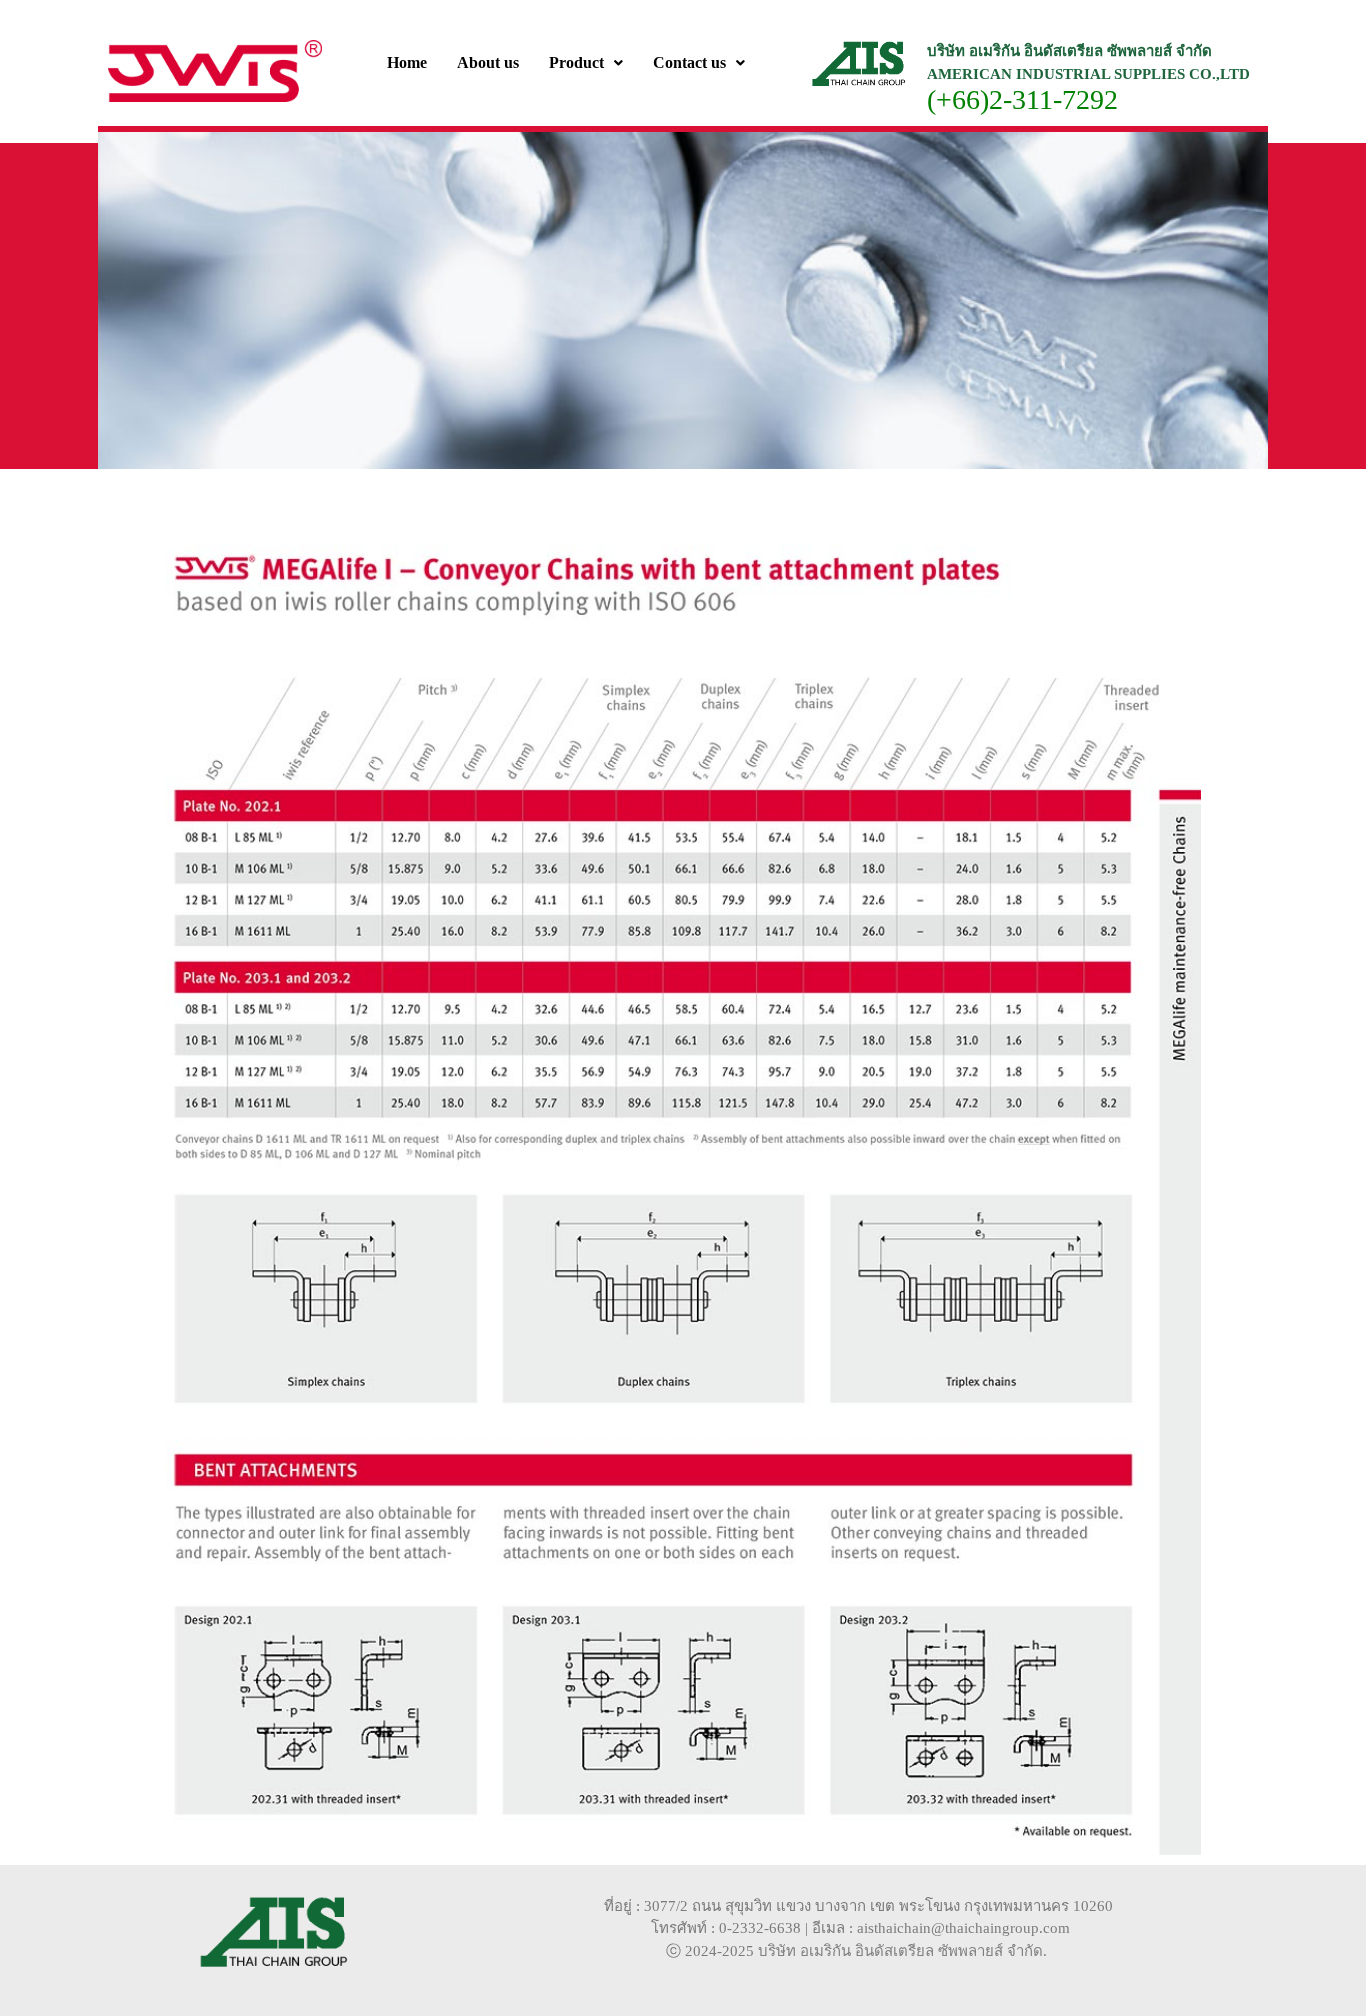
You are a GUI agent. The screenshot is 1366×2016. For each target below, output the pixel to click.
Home (407, 62)
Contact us (689, 62)
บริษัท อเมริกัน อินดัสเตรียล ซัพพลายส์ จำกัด (900, 1951)
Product (576, 62)
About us (488, 62)
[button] (586, 63)
